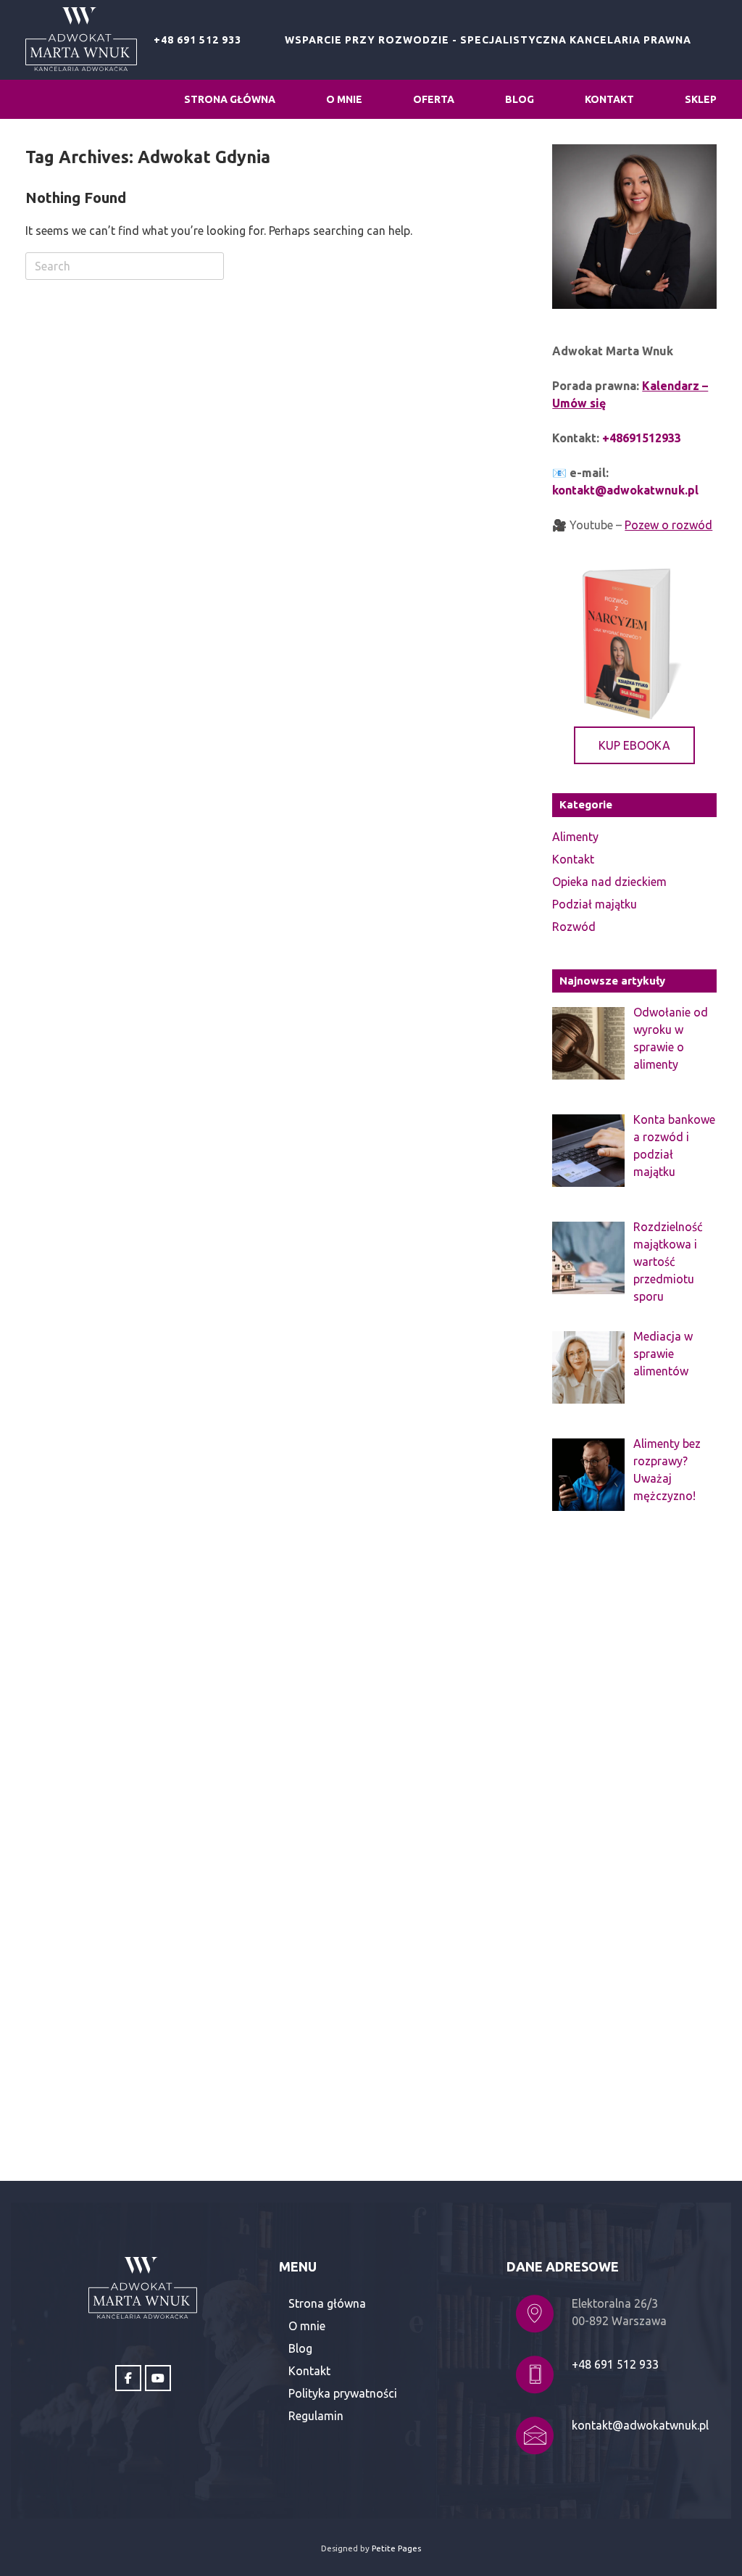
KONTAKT (609, 99)
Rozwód (574, 927)
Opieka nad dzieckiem (609, 882)
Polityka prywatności (343, 2393)
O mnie (307, 2326)
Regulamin (316, 2416)
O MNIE (344, 99)
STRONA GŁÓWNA (230, 99)
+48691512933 (642, 438)
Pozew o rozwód (668, 525)
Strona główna (327, 2303)
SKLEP (701, 99)
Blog (300, 2348)
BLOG (520, 99)
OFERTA (434, 99)
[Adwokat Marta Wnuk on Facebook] (128, 2378)
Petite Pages (396, 2548)
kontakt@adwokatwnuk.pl (640, 2425)
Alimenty (575, 837)
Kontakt (573, 859)
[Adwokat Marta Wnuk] (81, 40)
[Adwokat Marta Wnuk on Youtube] (158, 2378)
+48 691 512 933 (197, 40)
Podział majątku (595, 904)
